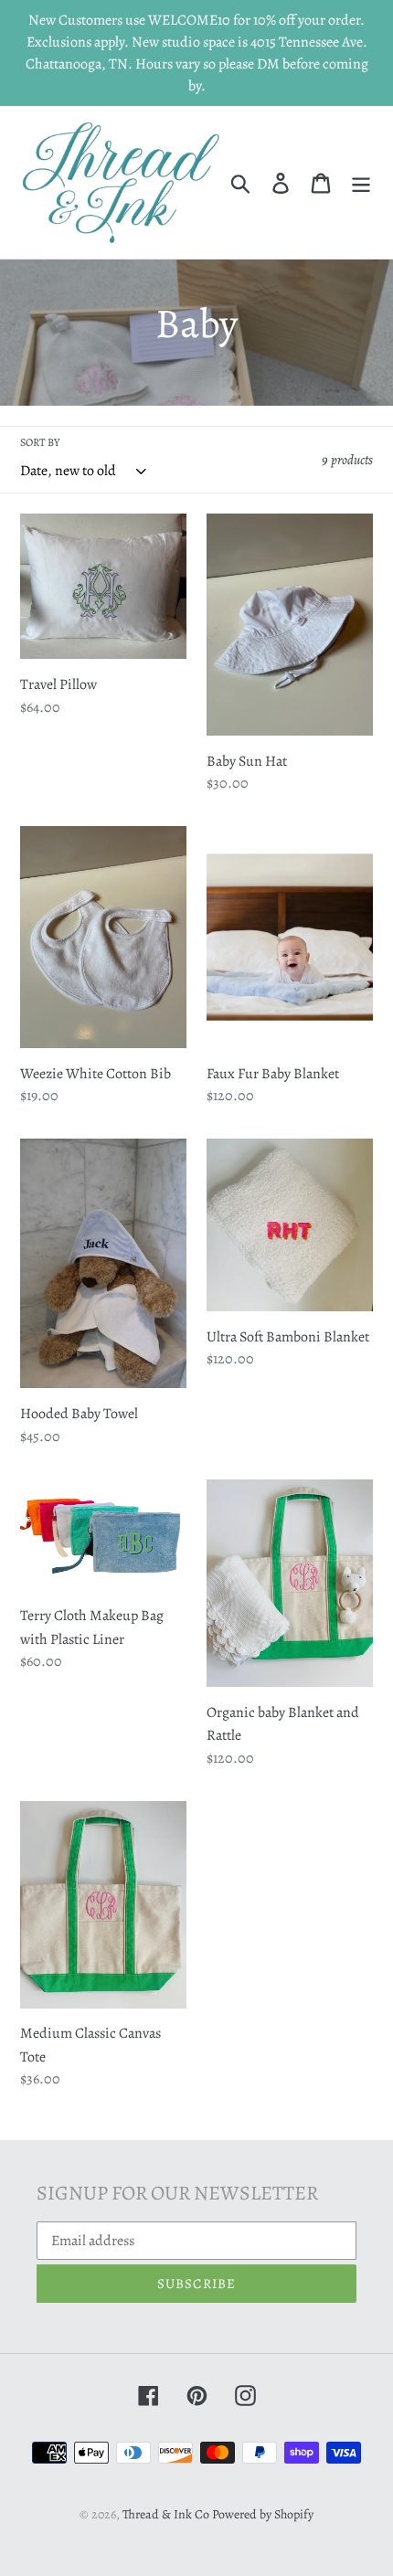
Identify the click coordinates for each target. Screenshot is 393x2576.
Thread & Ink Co (166, 2514)
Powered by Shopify (263, 2514)
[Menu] (361, 183)
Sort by (40, 442)
